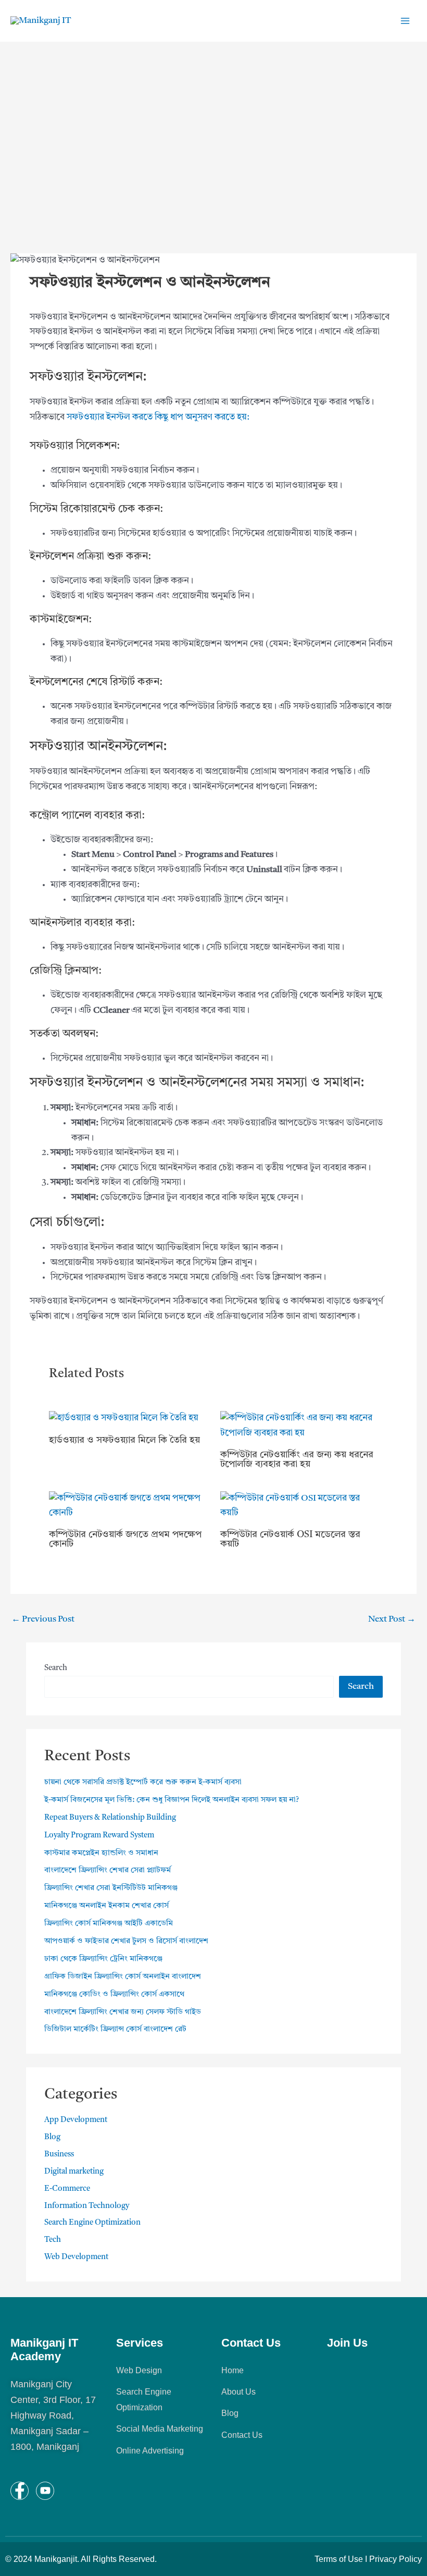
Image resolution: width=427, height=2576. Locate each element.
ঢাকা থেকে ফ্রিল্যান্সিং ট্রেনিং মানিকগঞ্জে (103, 1959)
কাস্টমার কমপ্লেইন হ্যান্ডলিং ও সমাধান (101, 1853)
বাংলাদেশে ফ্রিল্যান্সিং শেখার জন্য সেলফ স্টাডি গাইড (123, 2012)
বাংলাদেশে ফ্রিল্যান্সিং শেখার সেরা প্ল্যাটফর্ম (108, 1870)
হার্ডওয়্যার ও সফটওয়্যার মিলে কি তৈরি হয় (124, 1440)
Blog (52, 2137)
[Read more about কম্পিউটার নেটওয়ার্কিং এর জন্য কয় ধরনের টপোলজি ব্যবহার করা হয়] (299, 1426)
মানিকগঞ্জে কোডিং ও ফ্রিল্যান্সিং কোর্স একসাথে (114, 1995)
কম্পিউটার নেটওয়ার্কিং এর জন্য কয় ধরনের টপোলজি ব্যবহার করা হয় (297, 1459)
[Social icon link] (20, 2491)
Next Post (392, 1619)
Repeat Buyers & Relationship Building (110, 1818)
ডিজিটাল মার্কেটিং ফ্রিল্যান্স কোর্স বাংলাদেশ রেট (115, 2029)
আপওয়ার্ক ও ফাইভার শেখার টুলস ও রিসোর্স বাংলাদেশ (126, 1941)
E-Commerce (67, 2189)
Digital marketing (74, 2172)
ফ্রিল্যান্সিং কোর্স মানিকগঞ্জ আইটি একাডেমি (109, 1924)
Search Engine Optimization (92, 2223)
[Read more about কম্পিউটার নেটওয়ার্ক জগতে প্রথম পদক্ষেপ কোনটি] (128, 1506)
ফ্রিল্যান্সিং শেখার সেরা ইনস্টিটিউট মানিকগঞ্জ (111, 1888)
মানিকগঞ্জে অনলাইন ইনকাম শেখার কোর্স (106, 1906)
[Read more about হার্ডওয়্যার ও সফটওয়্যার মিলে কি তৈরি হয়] (124, 1419)
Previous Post (43, 1619)
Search (56, 1668)
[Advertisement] (213, 162)
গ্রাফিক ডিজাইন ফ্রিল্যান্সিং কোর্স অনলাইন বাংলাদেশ (123, 1977)
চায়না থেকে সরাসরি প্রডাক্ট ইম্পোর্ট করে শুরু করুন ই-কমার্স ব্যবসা (143, 1782)
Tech (53, 2240)
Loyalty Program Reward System (99, 1836)
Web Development (76, 2257)
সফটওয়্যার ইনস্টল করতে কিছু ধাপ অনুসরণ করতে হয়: (158, 417)
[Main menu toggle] (405, 21)
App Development (76, 2120)
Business (59, 2155)
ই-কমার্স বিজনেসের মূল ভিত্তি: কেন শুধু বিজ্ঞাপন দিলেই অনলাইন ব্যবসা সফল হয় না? (172, 1800)
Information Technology (87, 2206)
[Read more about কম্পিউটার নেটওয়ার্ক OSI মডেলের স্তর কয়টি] (299, 1506)
